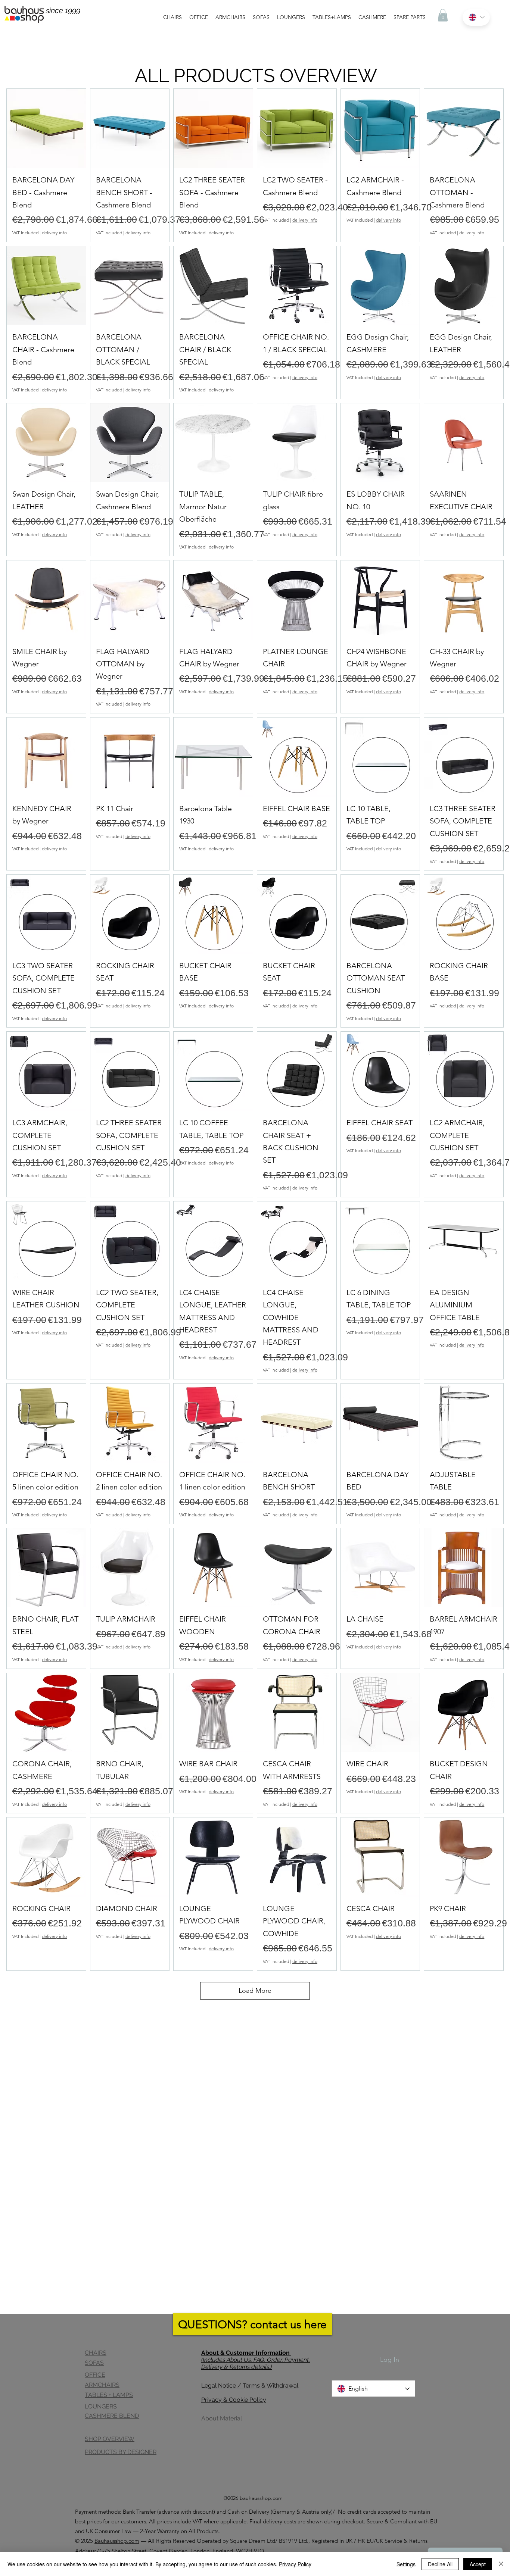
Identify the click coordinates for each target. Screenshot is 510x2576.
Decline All (440, 2564)
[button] (443, 15)
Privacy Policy (295, 2564)
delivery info (54, 233)
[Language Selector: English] (476, 17)
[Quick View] (46, 128)
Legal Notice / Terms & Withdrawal (250, 2386)
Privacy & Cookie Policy (234, 2400)
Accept (478, 2564)
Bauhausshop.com (117, 2541)
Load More (255, 1991)
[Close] (501, 2564)
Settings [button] (406, 2564)
